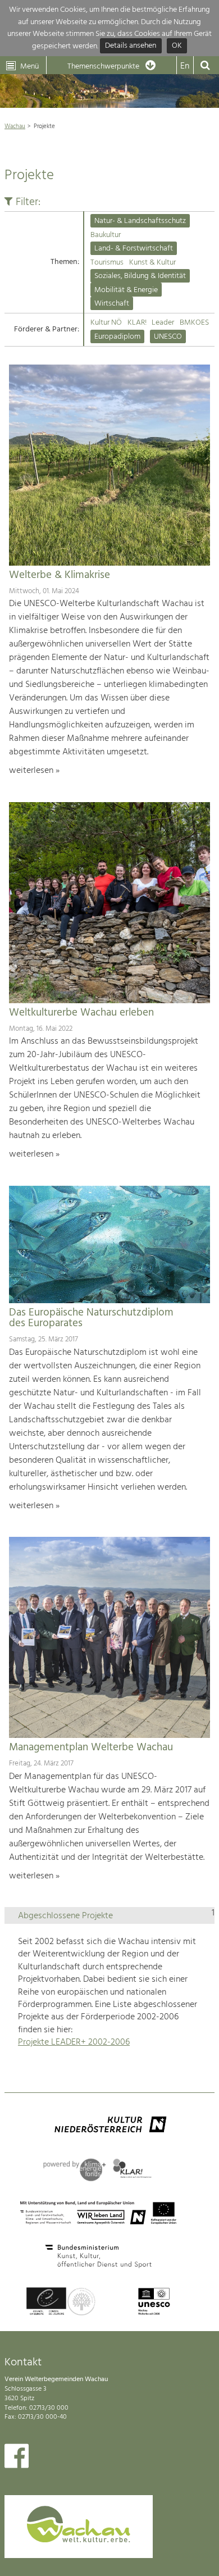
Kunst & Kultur (152, 263)
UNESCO (168, 337)
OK (177, 46)
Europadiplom (117, 337)
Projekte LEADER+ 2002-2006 (74, 2042)
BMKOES (194, 323)
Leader (163, 323)
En (185, 66)
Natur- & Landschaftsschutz (140, 221)
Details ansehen (131, 46)
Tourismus (107, 263)
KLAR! (137, 323)
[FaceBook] (17, 2459)
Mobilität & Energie (126, 290)
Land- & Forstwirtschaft (134, 249)
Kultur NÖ (106, 323)
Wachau (15, 126)
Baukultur (106, 235)
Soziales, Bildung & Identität (140, 276)
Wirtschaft (112, 304)
